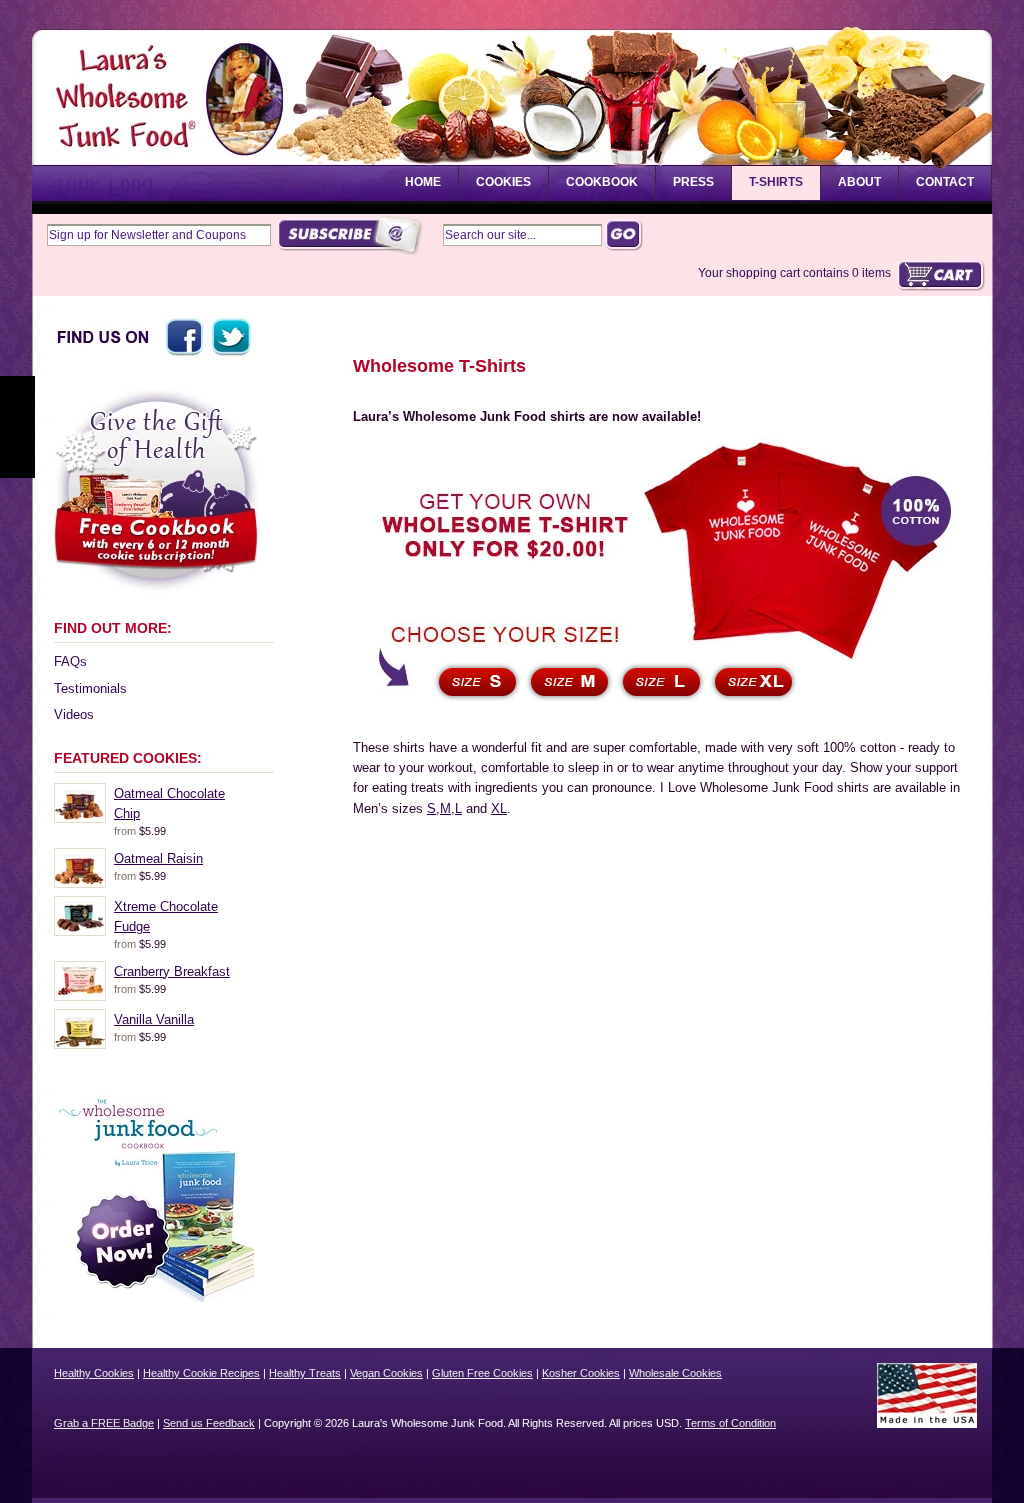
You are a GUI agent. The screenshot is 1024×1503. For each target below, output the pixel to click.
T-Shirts (776, 182)
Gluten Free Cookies (482, 1373)
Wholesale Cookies (675, 1373)
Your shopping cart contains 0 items (794, 273)
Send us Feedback (209, 1423)
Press (693, 182)
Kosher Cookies (581, 1373)
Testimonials (90, 688)
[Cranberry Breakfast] (80, 995)
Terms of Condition (730, 1423)
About (859, 182)
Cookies (503, 182)
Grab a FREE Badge (104, 1423)
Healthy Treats (305, 1373)
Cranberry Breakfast (172, 971)
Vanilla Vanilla (154, 1019)
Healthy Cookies (94, 1373)
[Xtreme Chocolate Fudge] (80, 930)
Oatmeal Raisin (158, 858)
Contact (945, 182)
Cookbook (602, 182)
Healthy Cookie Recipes (201, 1373)
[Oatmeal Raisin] (80, 882)
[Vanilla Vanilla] (80, 1043)
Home (423, 182)
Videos (74, 714)
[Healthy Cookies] (152, 144)
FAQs (70, 661)
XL (499, 808)
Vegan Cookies (386, 1373)
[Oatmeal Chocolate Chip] (80, 817)
